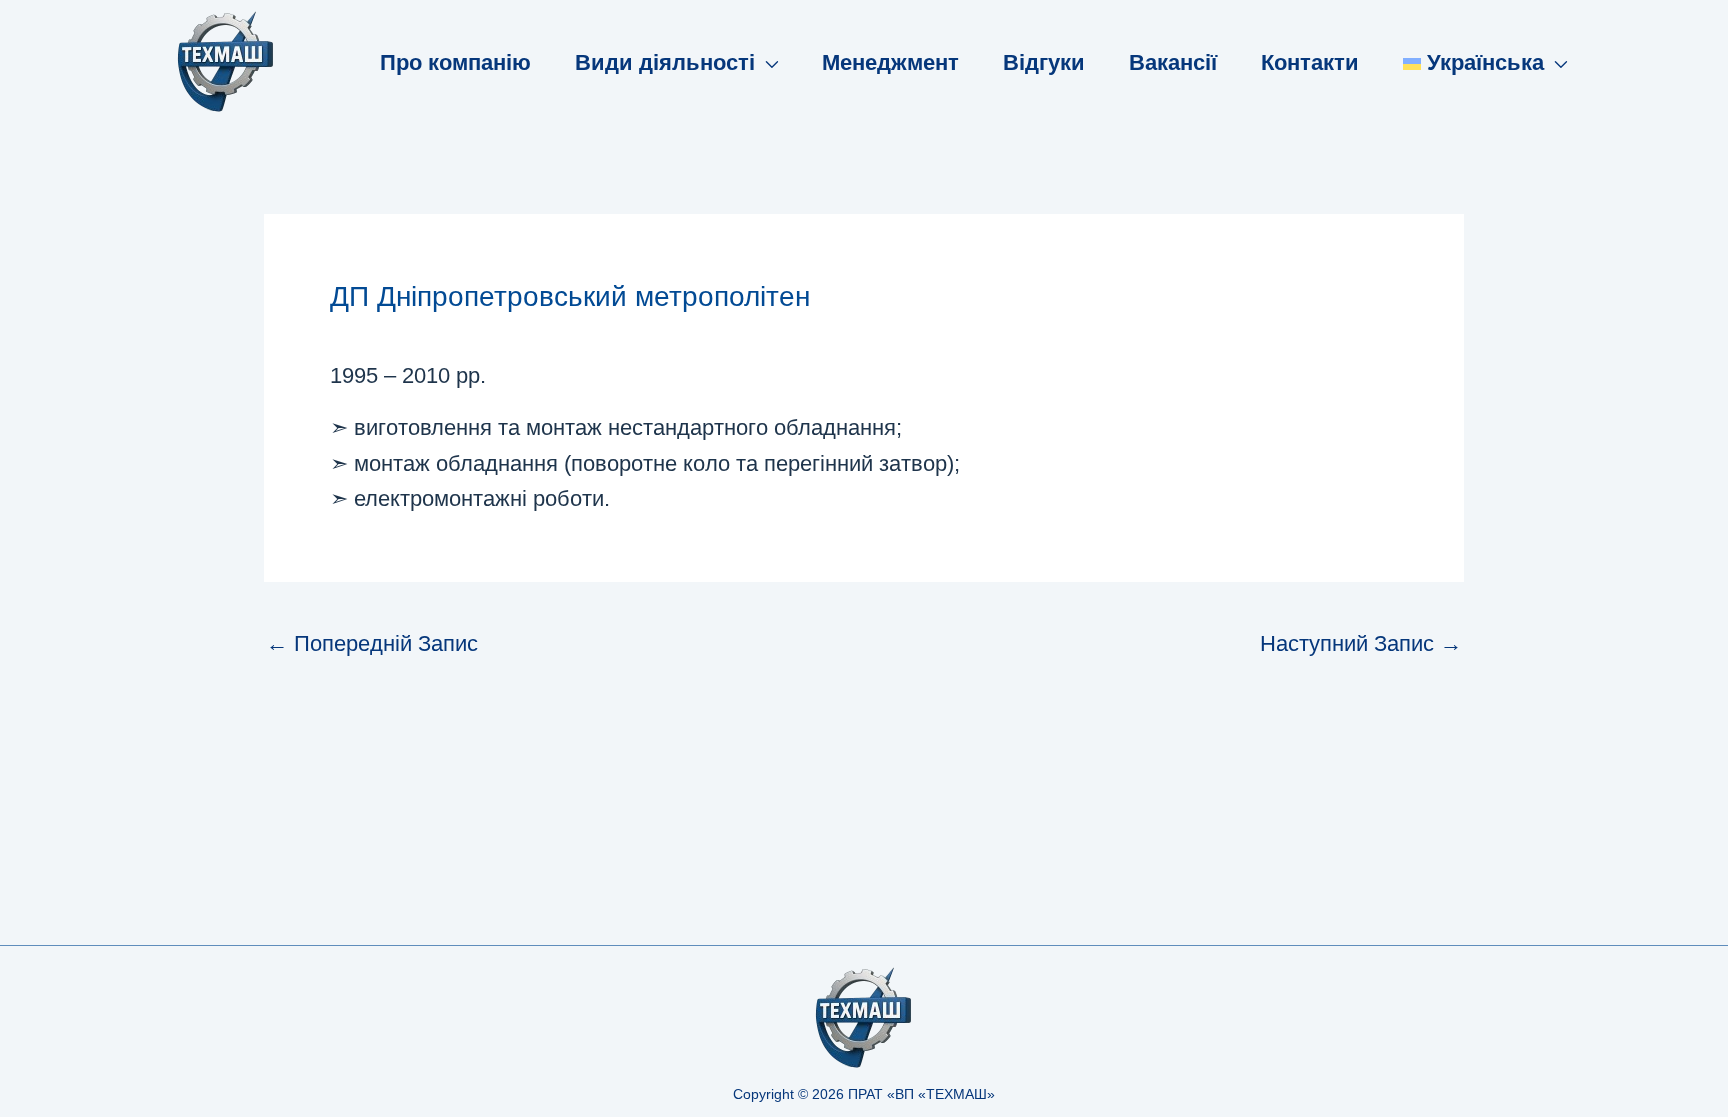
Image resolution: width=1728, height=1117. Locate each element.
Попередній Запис (372, 644)
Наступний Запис (1361, 644)
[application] (766, 62)
